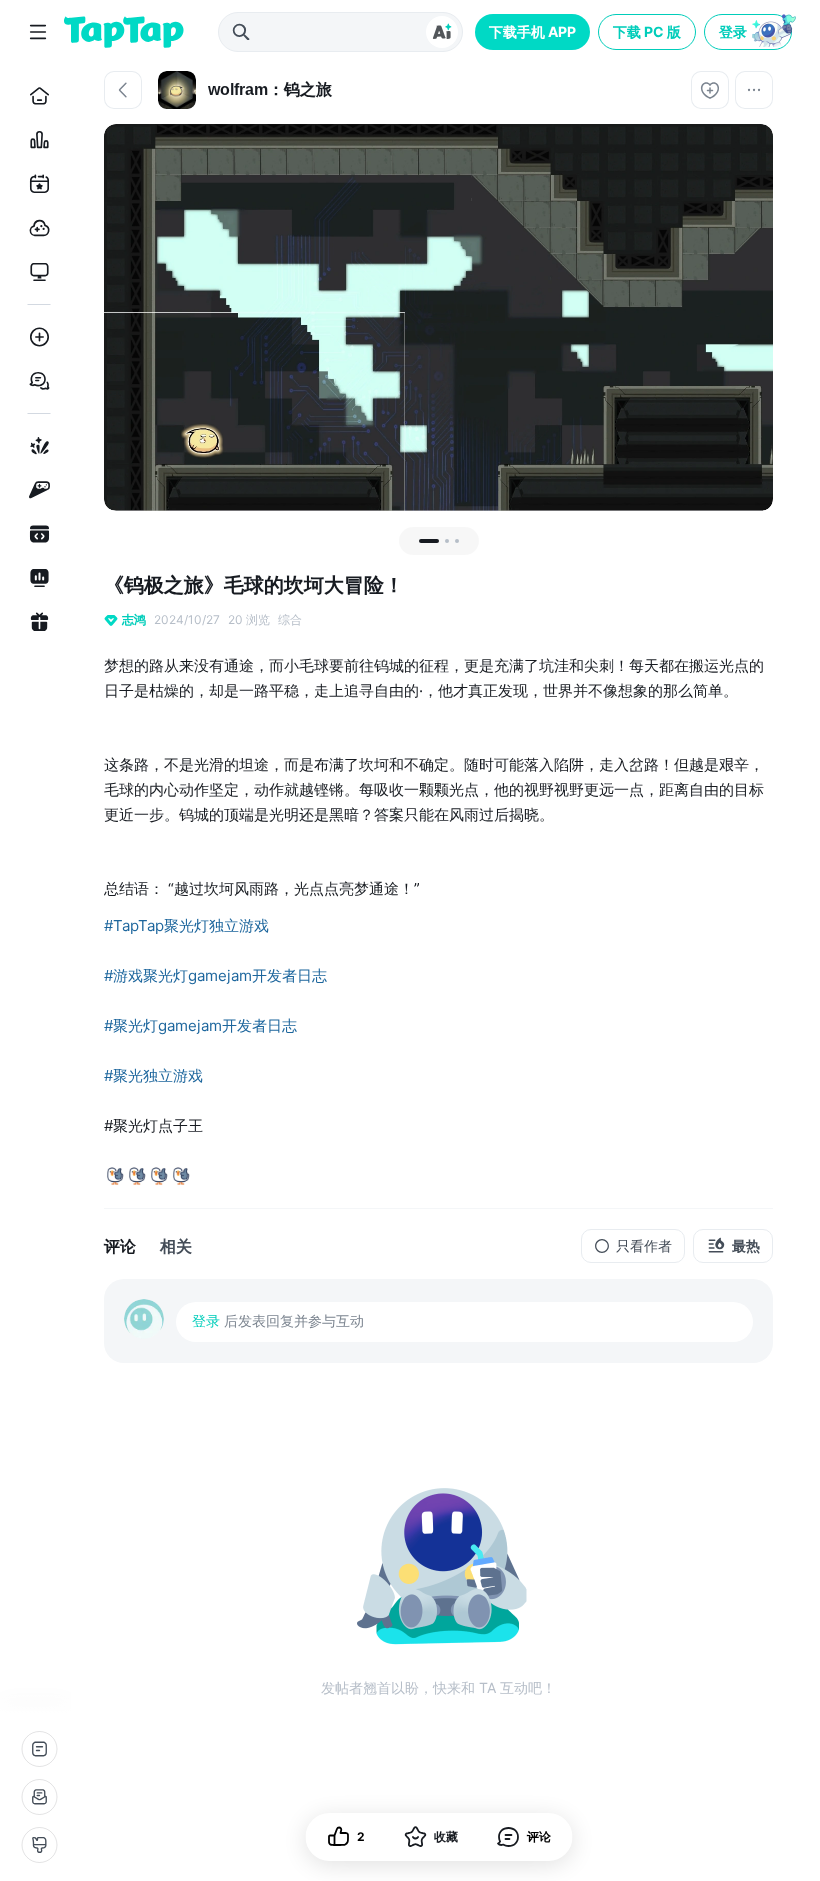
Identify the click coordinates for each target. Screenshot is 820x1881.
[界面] (39, 1845)
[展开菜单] (38, 32)
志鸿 (134, 619)
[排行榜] (35, 140)
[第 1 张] (429, 541)
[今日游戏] (35, 184)
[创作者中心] (35, 578)
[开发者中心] (35, 534)
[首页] (35, 96)
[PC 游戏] (35, 272)
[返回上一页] (123, 90)
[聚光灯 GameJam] (35, 490)
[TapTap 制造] (35, 446)
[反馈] (39, 1797)
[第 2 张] (447, 541)
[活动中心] (35, 622)
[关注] (710, 90)
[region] (438, 317)
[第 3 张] (457, 541)
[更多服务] (39, 1749)
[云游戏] (35, 228)
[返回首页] (124, 32)
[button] (750, 32)
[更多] (754, 90)
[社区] (35, 381)
